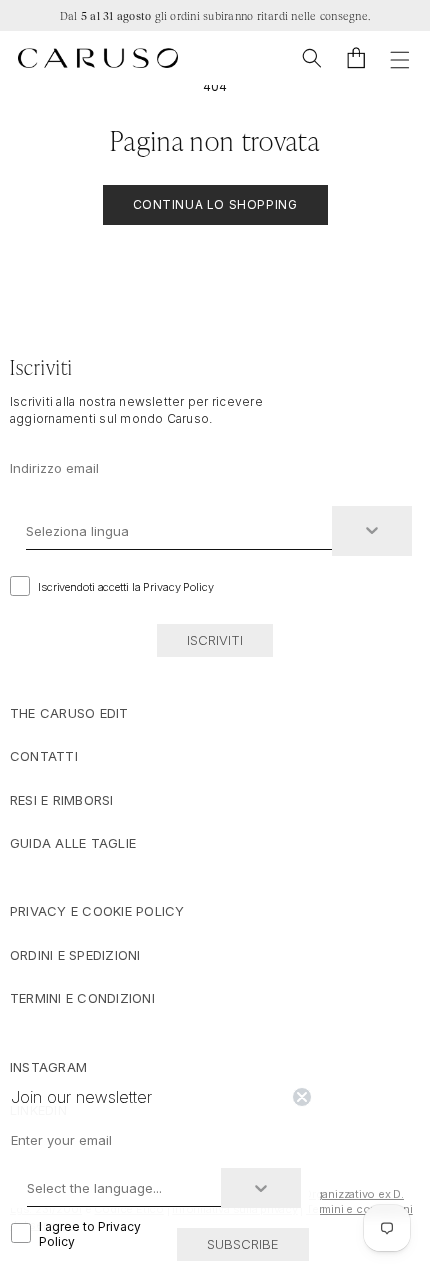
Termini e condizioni (82, 998)
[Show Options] (372, 531)
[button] (312, 58)
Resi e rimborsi (62, 800)
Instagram (48, 1067)
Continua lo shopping (215, 204)
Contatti (44, 756)
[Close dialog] (302, 1097)
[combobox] (179, 531)
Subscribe (243, 1244)
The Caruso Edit (69, 713)
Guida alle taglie (73, 843)
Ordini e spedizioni (75, 955)
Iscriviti (215, 640)
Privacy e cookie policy (97, 911)
